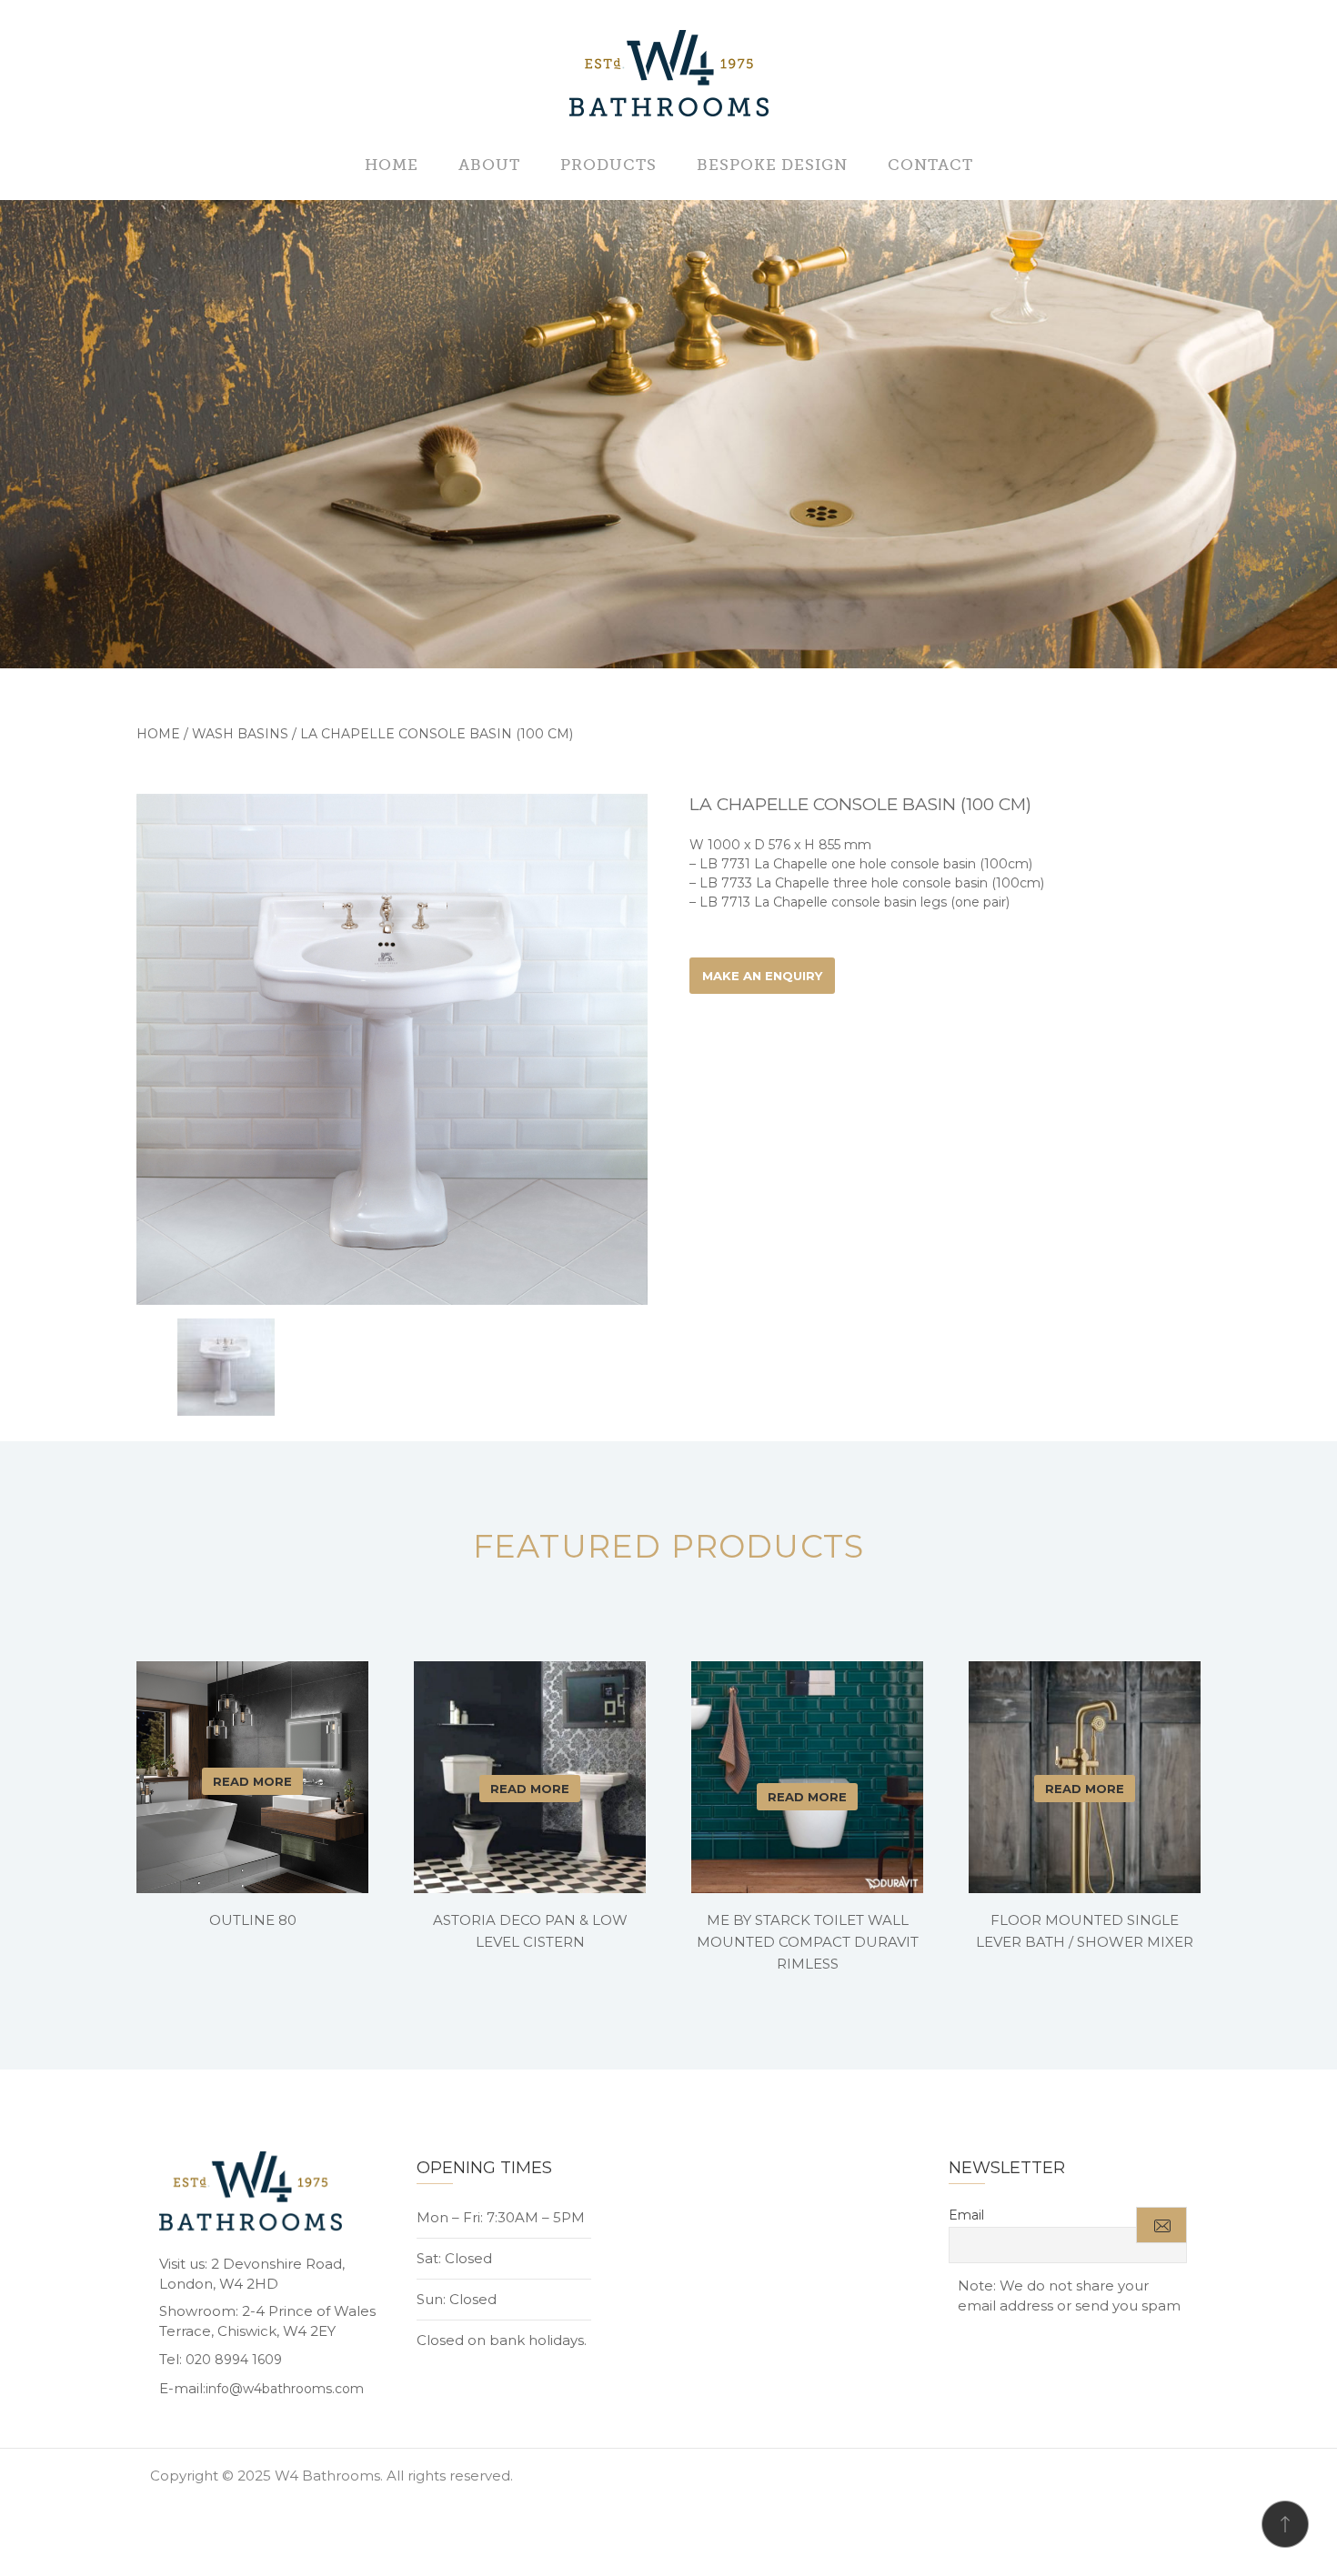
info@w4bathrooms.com (285, 2389)
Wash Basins (240, 734)
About (489, 165)
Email (966, 2215)
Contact (930, 165)
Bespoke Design (772, 165)
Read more (252, 1781)
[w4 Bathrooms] (668, 75)
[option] (392, 1049)
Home (392, 165)
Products (608, 165)
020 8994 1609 (234, 2360)
